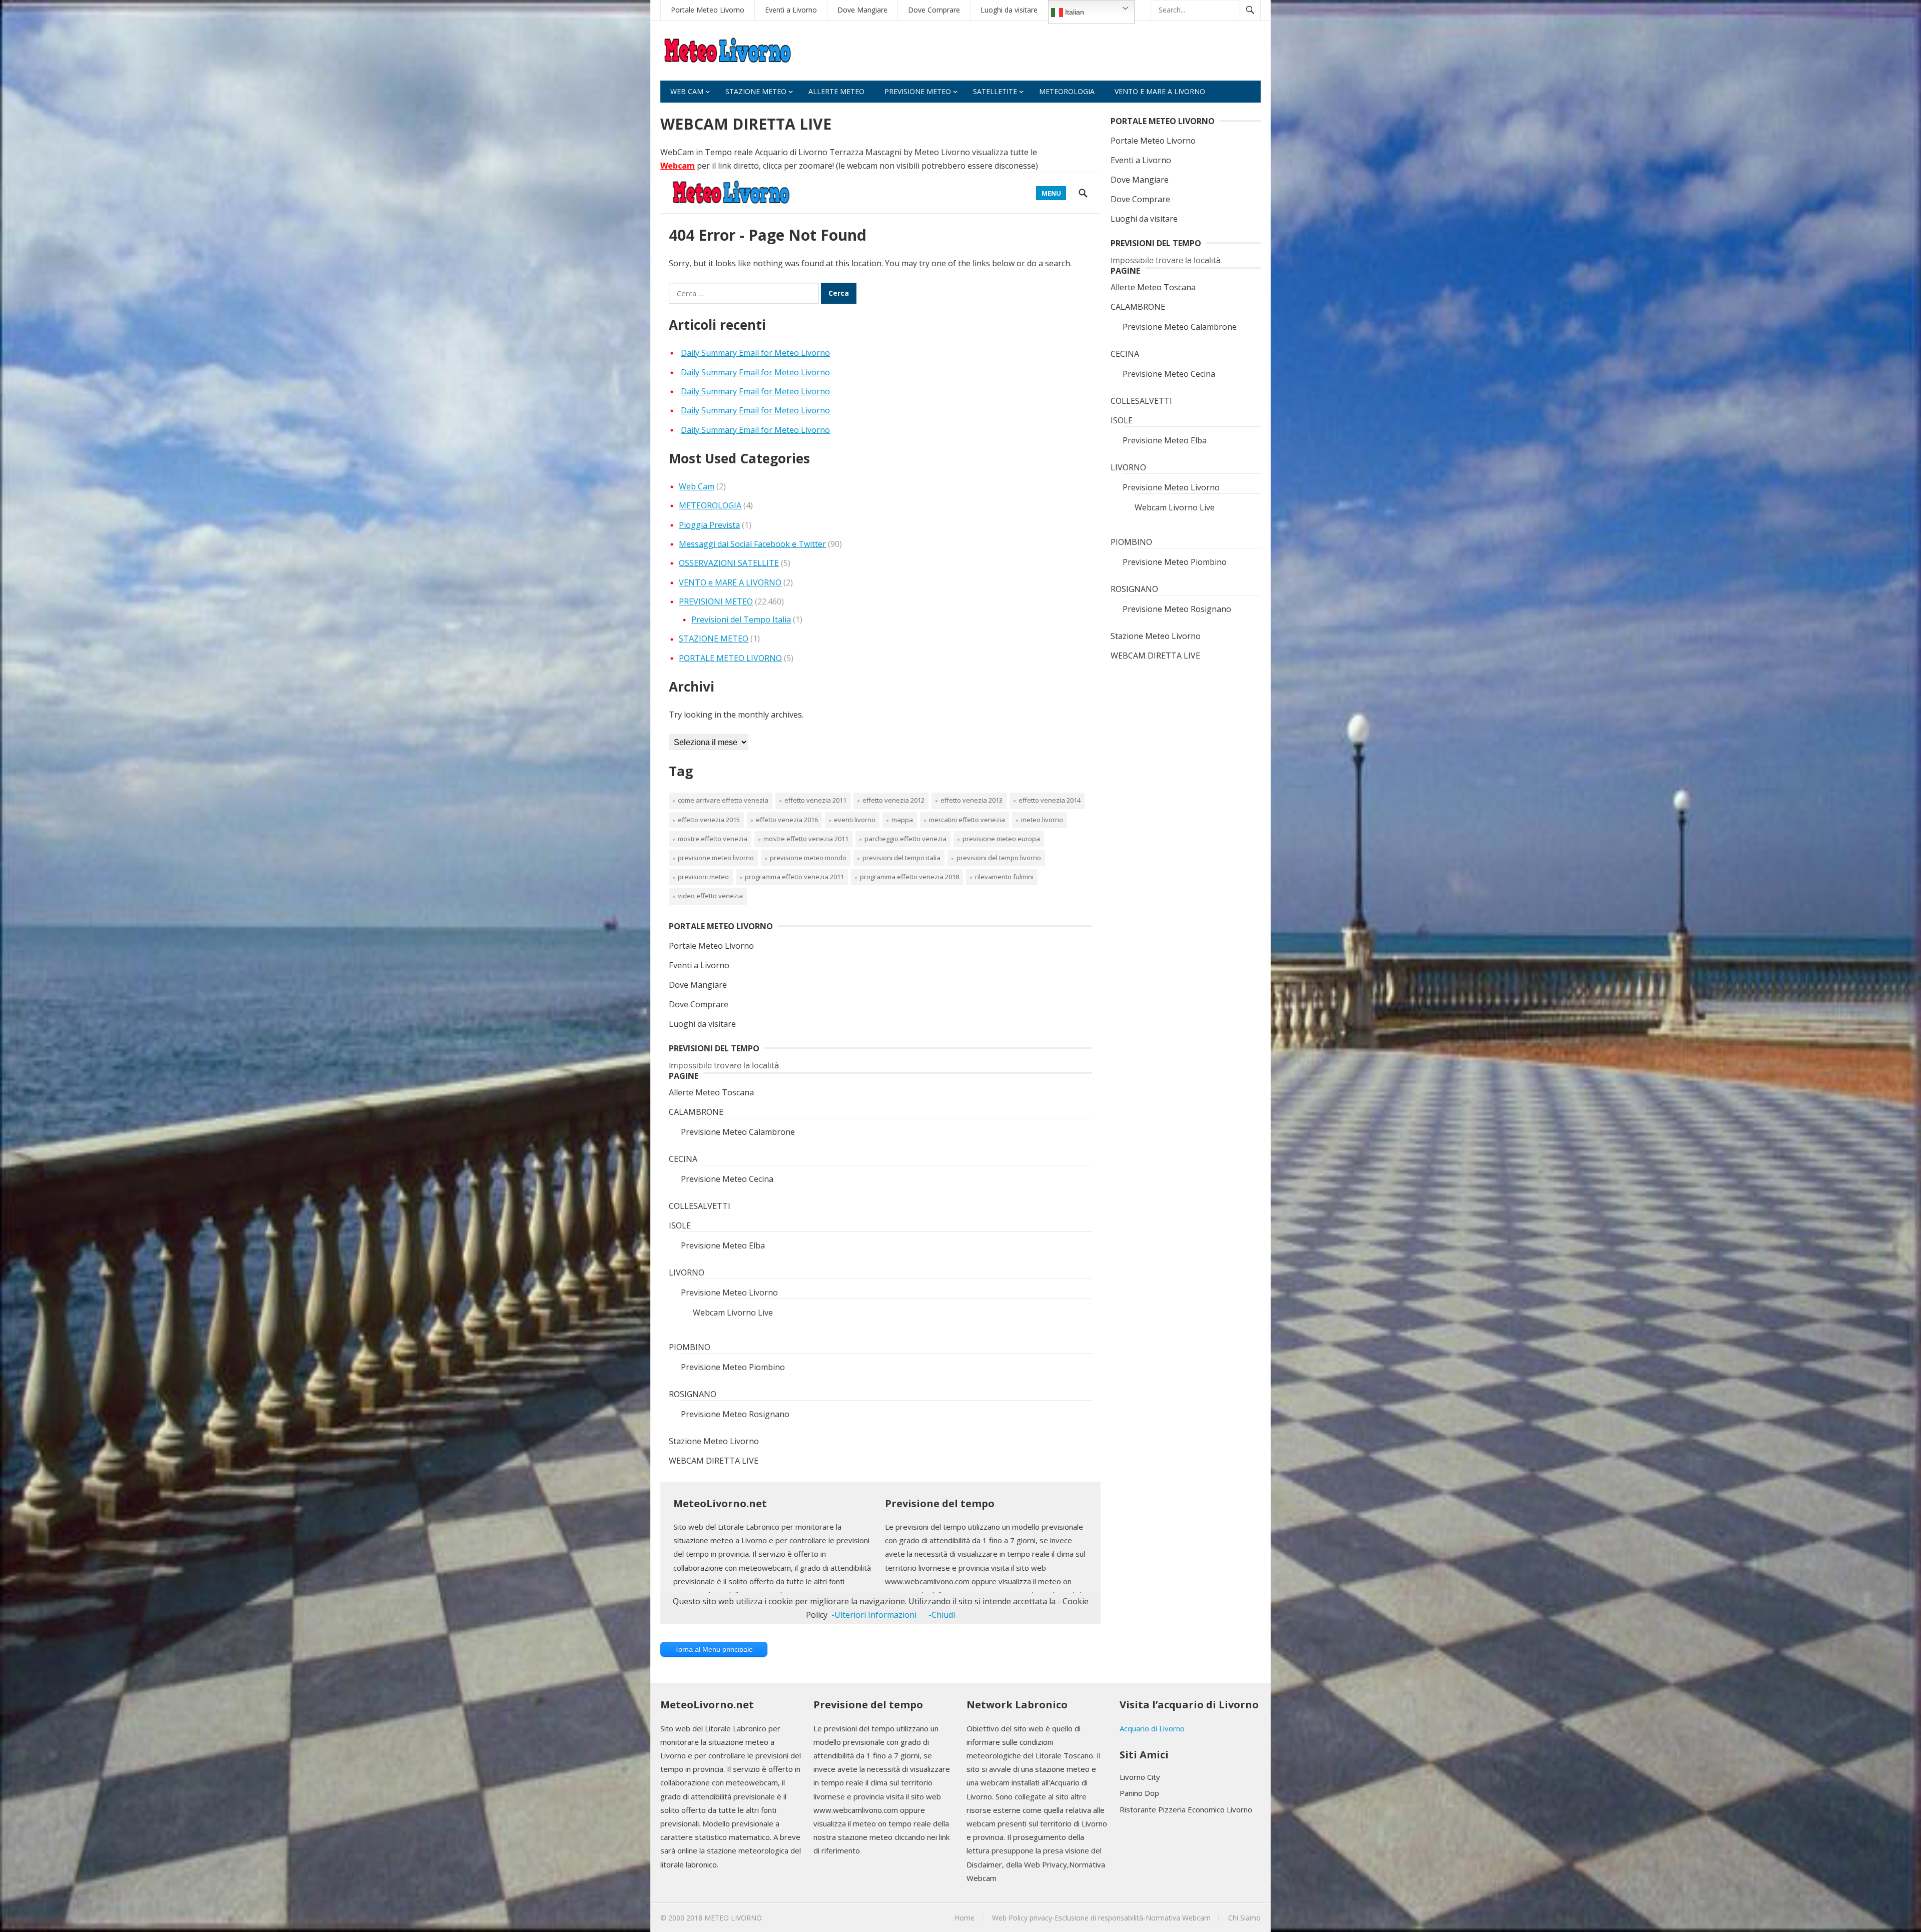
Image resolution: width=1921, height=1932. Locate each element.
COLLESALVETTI (1141, 401)
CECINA (1125, 354)
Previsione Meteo (918, 91)
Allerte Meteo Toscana (1153, 287)
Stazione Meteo (756, 91)
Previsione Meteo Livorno (1171, 487)
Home (965, 1918)
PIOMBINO (1131, 542)
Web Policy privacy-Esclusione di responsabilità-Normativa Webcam (1101, 1918)
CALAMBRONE (1138, 307)
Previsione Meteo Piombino (1175, 562)
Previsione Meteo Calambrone (1180, 327)
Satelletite (995, 91)
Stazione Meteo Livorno (1156, 636)
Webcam (678, 166)
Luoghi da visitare (1009, 10)
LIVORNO (1128, 467)
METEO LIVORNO (733, 1918)
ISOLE (1122, 420)
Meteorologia (1067, 91)
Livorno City (1140, 1777)
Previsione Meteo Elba (1165, 440)
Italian (1074, 12)
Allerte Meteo (836, 91)
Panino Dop (1139, 1793)
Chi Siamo (1244, 1918)
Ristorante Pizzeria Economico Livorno (1186, 1809)
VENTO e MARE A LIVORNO (1160, 91)
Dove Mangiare (862, 10)
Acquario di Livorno (1152, 1728)
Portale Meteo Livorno (708, 10)
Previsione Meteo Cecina (1169, 374)
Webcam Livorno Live (1175, 507)
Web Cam (687, 91)
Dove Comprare (934, 10)
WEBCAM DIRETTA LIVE (1155, 656)
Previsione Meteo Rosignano (1177, 609)
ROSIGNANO (1134, 589)
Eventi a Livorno (791, 10)
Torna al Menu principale (714, 1649)
